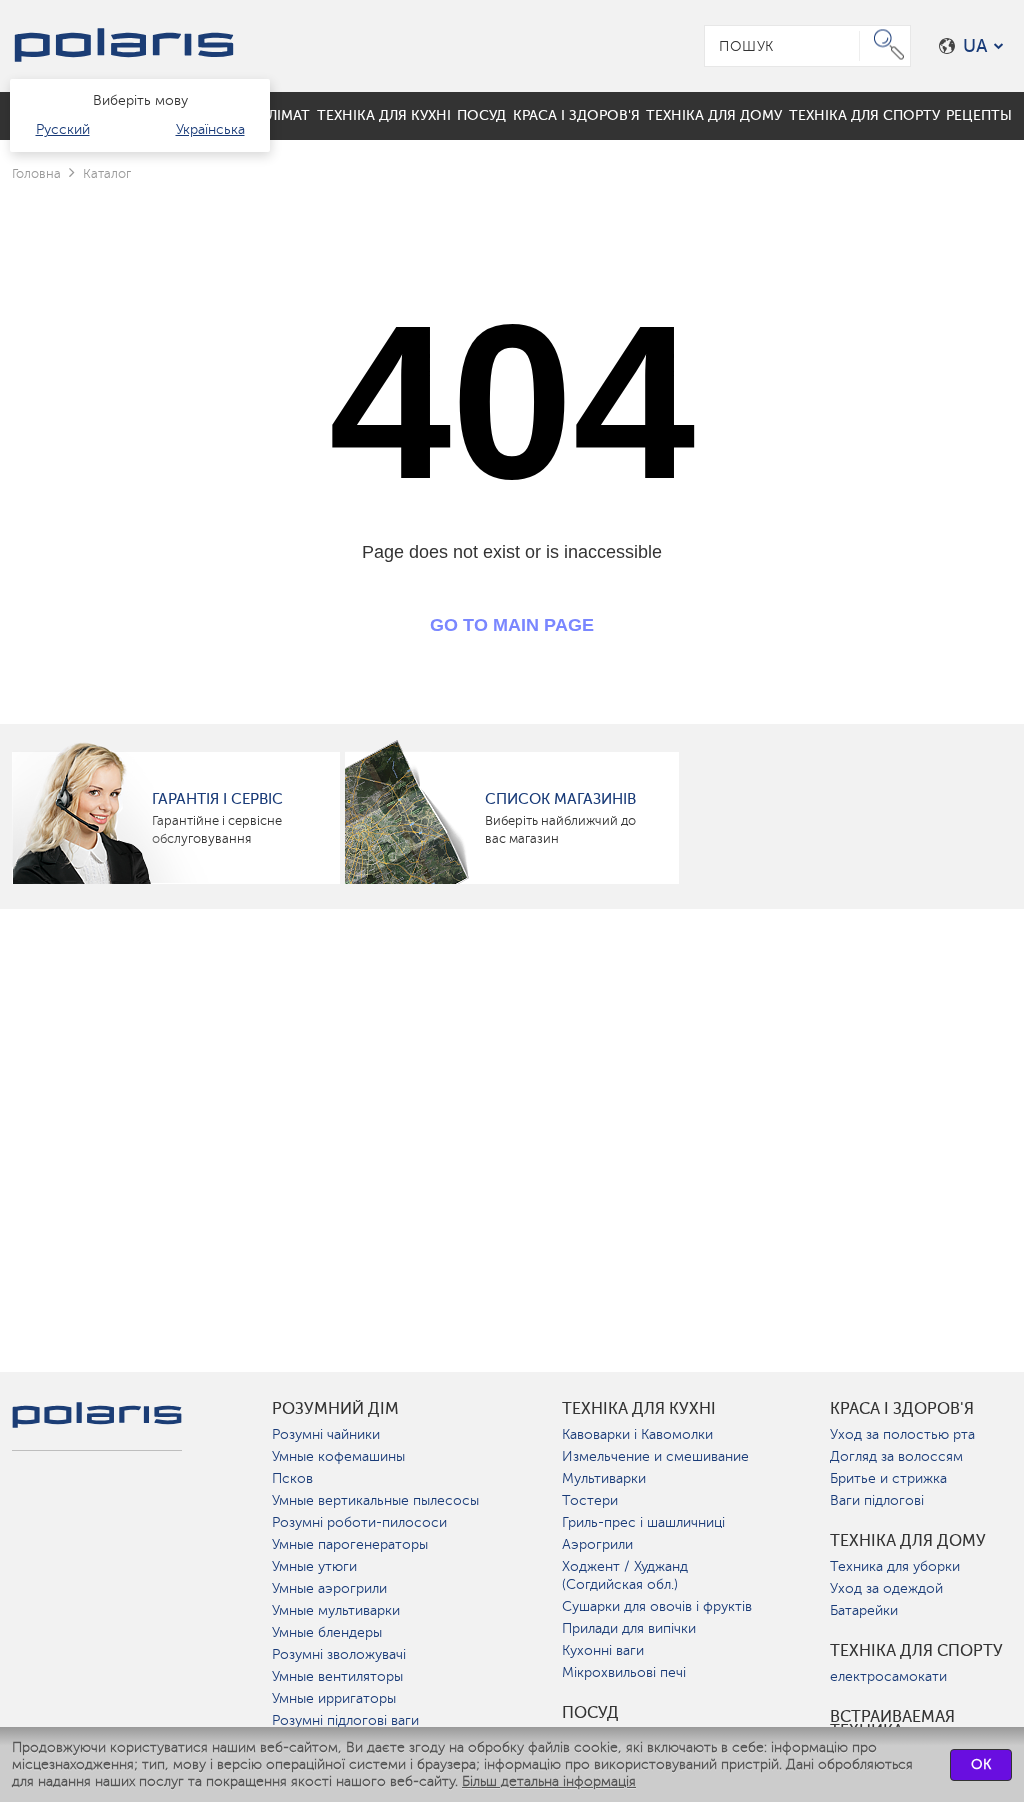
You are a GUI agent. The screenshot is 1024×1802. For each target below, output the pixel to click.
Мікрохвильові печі (624, 1672)
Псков (292, 1478)
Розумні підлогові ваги (345, 1720)
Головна (36, 173)
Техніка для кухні (639, 1409)
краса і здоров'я (902, 1409)
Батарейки (864, 1610)
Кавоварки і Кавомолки (637, 1434)
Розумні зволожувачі (339, 1654)
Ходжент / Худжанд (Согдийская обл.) (625, 1575)
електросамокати (888, 1676)
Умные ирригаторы (334, 1698)
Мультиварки (604, 1478)
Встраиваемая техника (892, 1724)
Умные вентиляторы (337, 1676)
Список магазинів (560, 799)
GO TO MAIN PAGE (512, 625)
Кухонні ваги (603, 1650)
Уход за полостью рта (902, 1434)
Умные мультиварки (336, 1610)
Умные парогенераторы (350, 1544)
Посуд (590, 1713)
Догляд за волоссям (896, 1456)
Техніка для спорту (916, 1651)
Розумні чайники (326, 1434)
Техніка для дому (908, 1541)
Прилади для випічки (629, 1628)
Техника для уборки (895, 1566)
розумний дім (335, 1409)
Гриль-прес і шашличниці (643, 1522)
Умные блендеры (327, 1632)
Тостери (590, 1500)
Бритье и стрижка (888, 1478)
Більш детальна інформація (549, 1781)
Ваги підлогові (877, 1500)
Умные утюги (314, 1566)
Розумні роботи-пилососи (359, 1522)
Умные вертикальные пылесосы (375, 1500)
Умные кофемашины (338, 1456)
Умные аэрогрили (329, 1588)
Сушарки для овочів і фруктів (657, 1606)
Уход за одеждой (886, 1588)
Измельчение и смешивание (655, 1456)
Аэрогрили (597, 1544)
